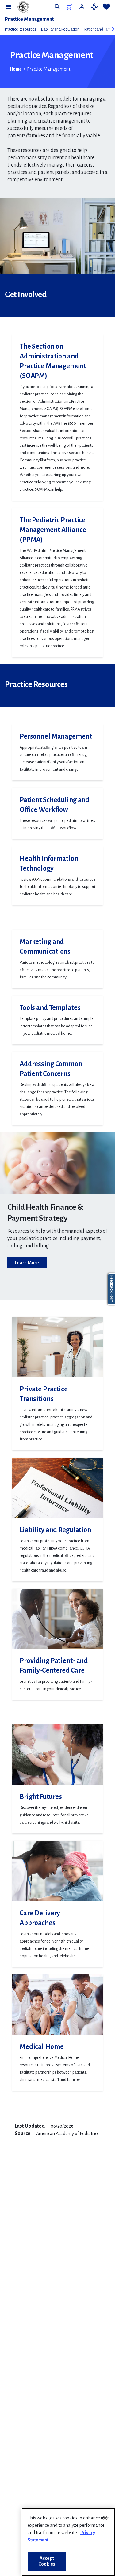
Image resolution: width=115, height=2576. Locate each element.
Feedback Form (112, 1289)
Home (16, 69)
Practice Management (29, 19)
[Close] (105, 2518)
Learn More (27, 1263)
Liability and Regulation (60, 29)
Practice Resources (21, 29)
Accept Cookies (47, 2561)
